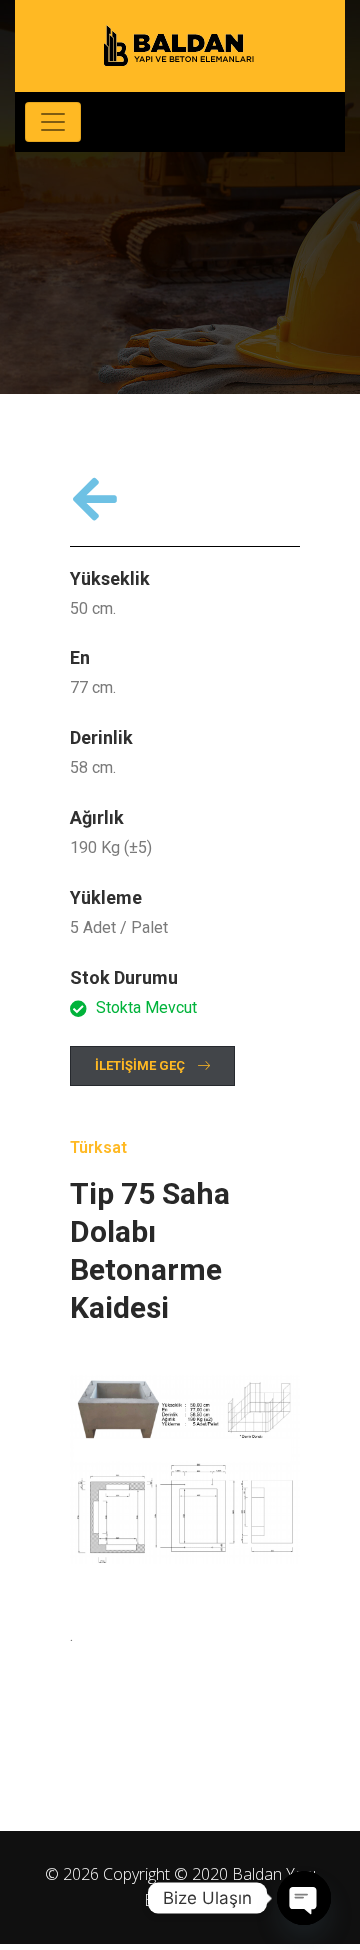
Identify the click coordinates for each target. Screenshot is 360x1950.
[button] (152, 1066)
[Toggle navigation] (53, 122)
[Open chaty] (304, 1898)
